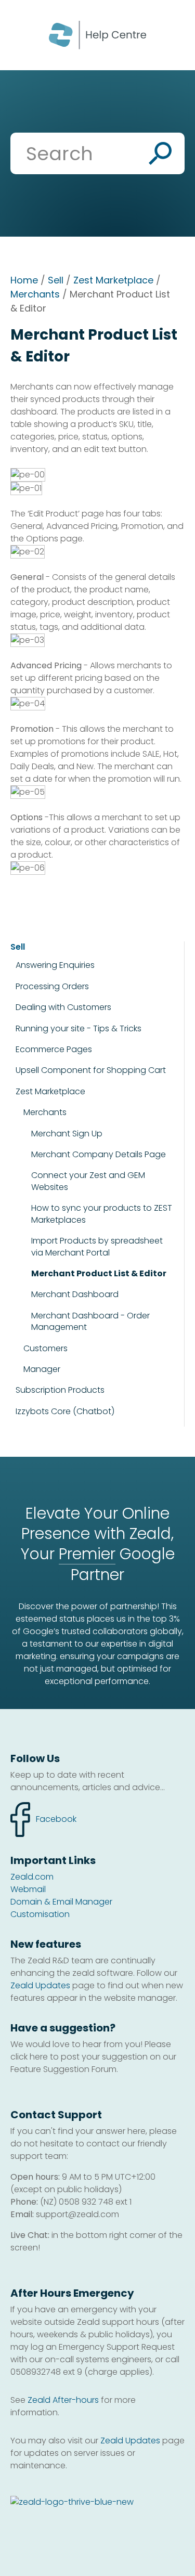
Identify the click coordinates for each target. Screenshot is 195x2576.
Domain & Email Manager (61, 1902)
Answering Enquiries (55, 965)
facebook (43, 1814)
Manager (42, 1369)
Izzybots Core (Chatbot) (65, 1411)
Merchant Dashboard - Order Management (90, 1322)
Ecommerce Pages (54, 1050)
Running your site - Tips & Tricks (79, 1028)
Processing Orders (52, 986)
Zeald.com (32, 1877)
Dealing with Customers (63, 1007)
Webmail (28, 1889)
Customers (45, 1348)
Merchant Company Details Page (99, 1155)
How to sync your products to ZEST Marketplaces (102, 1214)
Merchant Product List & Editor (99, 1274)
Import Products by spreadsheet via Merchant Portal (97, 1247)
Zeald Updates (40, 1985)
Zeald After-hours (63, 2400)
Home (24, 280)
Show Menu (22, 34)
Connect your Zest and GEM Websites (88, 1181)
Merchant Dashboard (75, 1295)
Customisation (40, 1914)
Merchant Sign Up (67, 1134)
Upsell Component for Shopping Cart (91, 1070)
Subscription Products (60, 1390)
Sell (56, 280)
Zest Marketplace (113, 280)
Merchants (35, 294)
